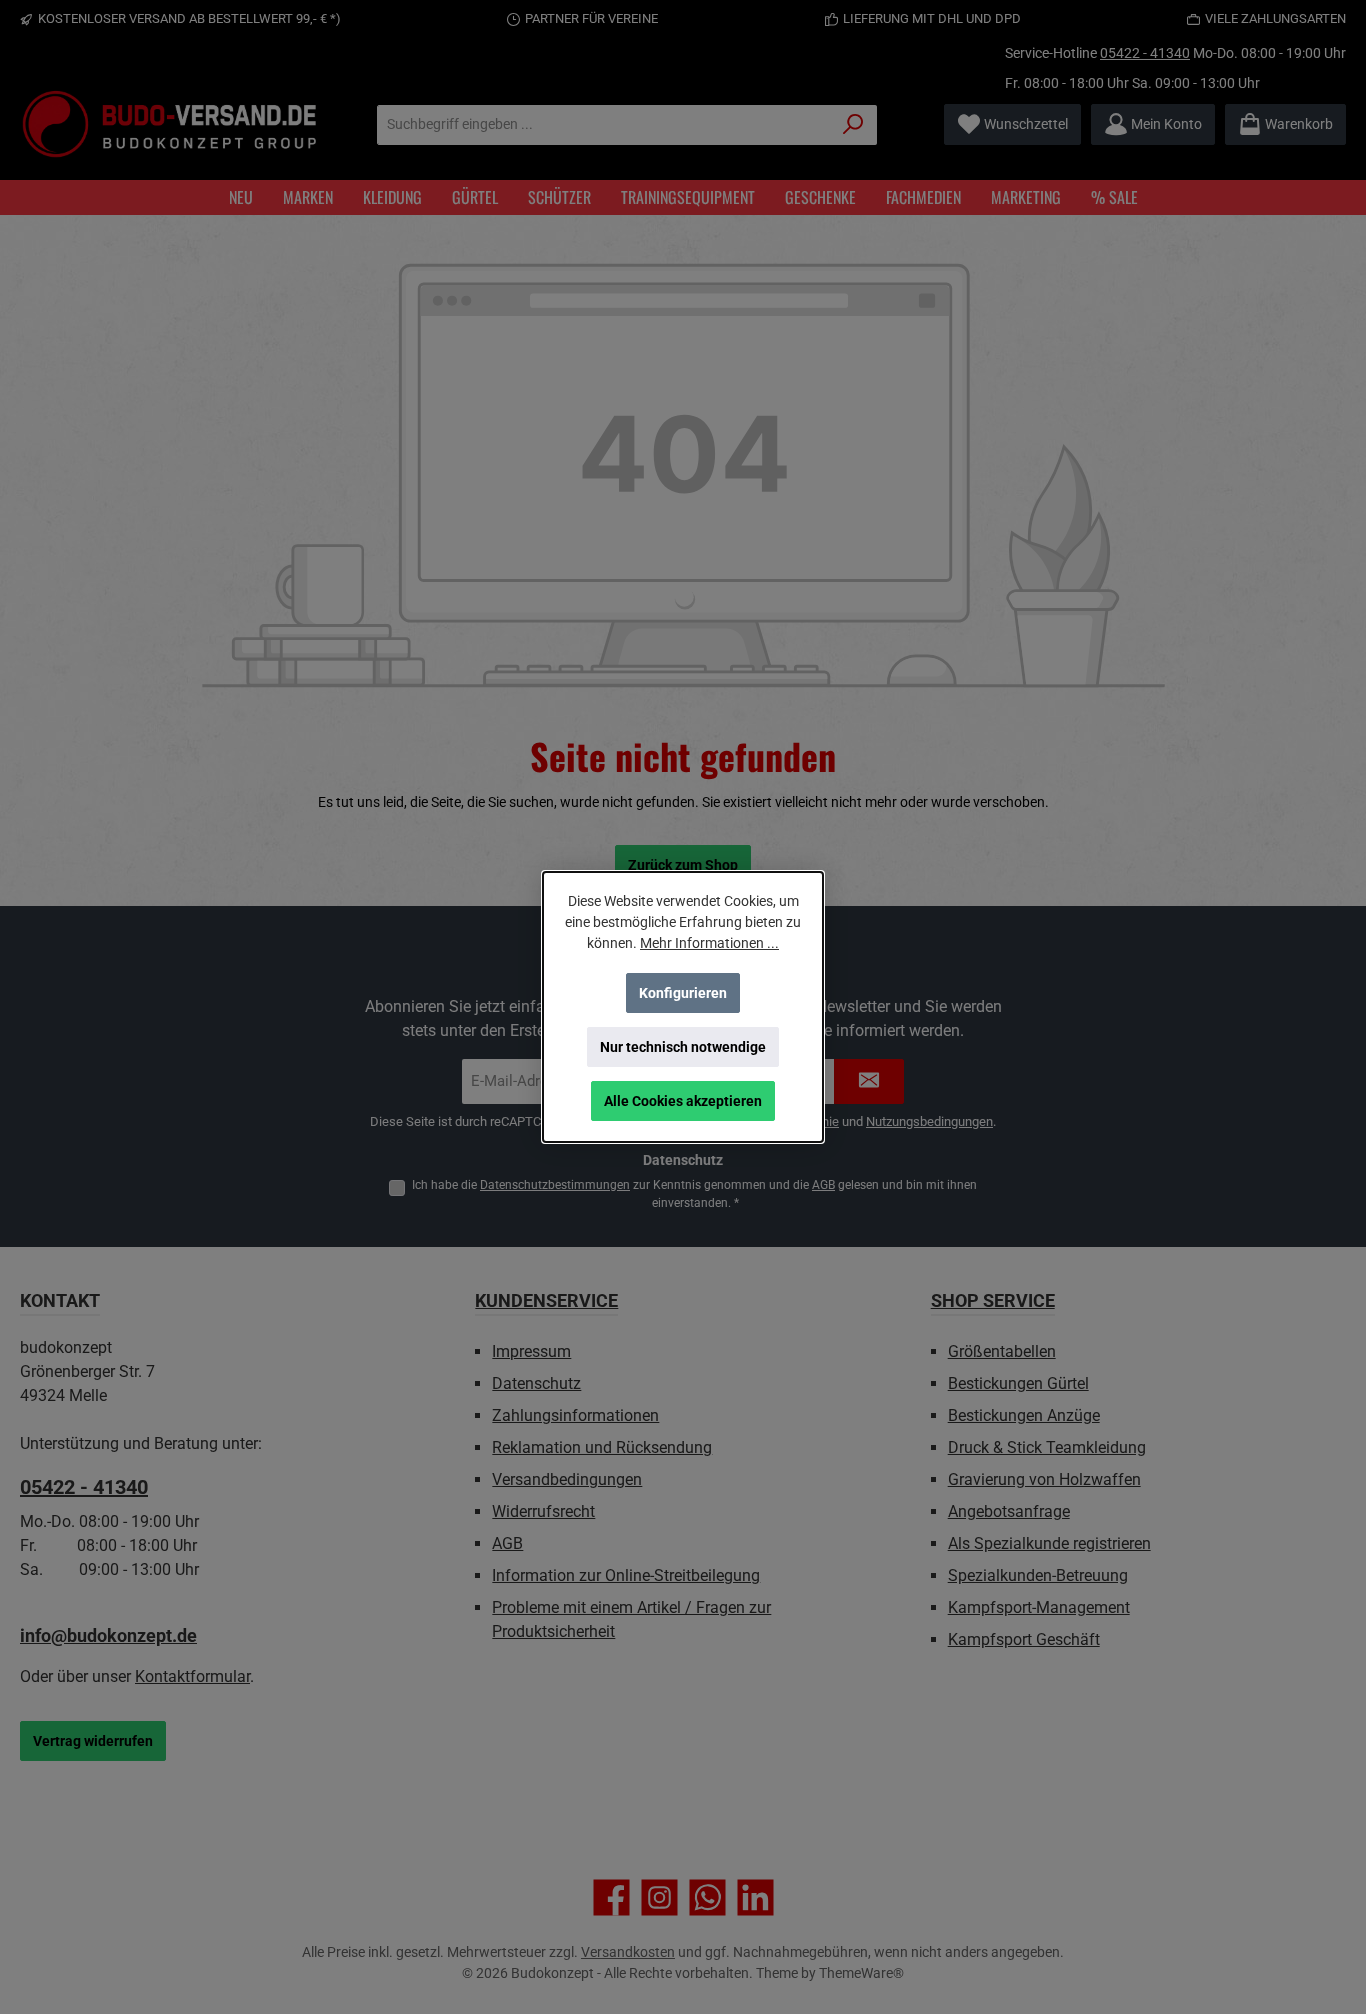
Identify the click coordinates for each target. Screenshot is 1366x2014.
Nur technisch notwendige (683, 1047)
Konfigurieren (683, 993)
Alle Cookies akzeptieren (683, 1101)
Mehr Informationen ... (709, 943)
